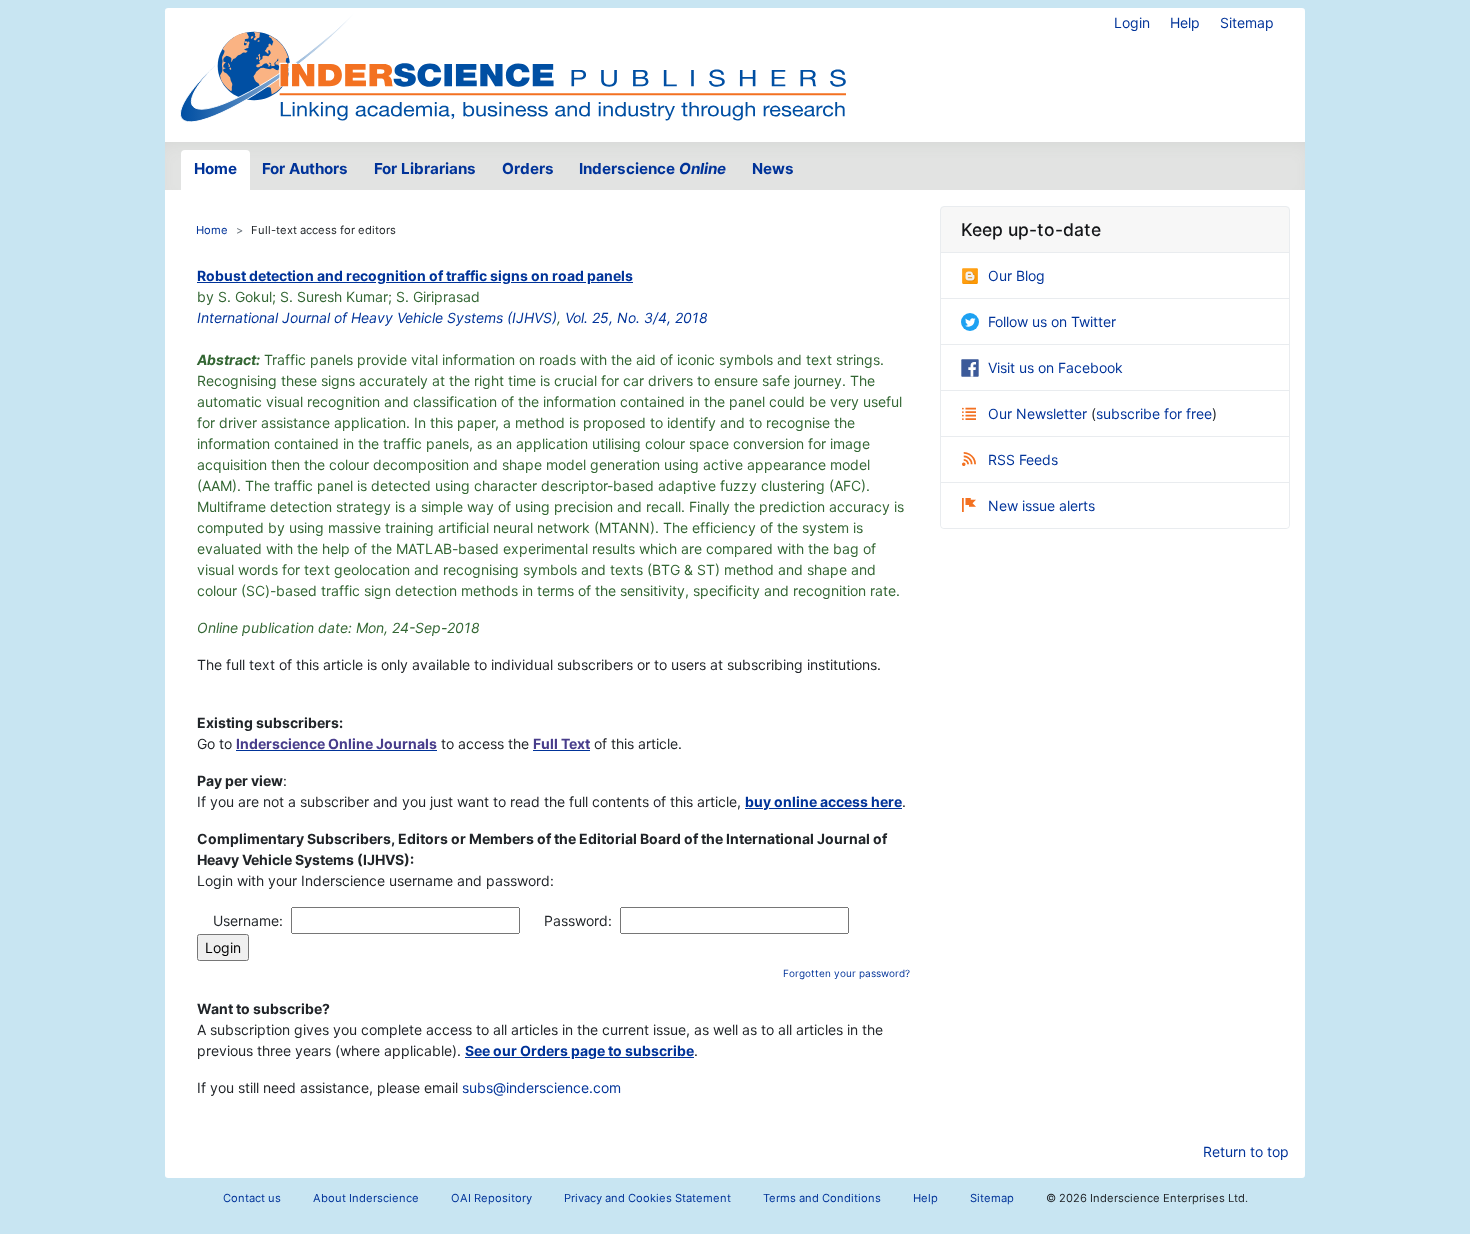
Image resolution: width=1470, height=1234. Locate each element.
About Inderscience (366, 1198)
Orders (528, 168)
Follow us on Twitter (1052, 321)
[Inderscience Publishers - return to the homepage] (513, 67)
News (773, 168)
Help (1185, 22)
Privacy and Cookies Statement (647, 1198)
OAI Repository (491, 1198)
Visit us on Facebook (1055, 367)
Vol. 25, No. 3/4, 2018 (636, 317)
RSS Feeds (1023, 459)
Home (215, 168)
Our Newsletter (1039, 413)
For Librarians (425, 168)
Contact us (252, 1198)
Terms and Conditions (822, 1198)
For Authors (305, 168)
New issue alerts (1041, 505)
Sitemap (1247, 22)
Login (1132, 22)
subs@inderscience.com (541, 1087)
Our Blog (1016, 275)
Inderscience (652, 168)
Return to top (1246, 1151)
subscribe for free (1154, 413)
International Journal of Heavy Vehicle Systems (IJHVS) (377, 317)
